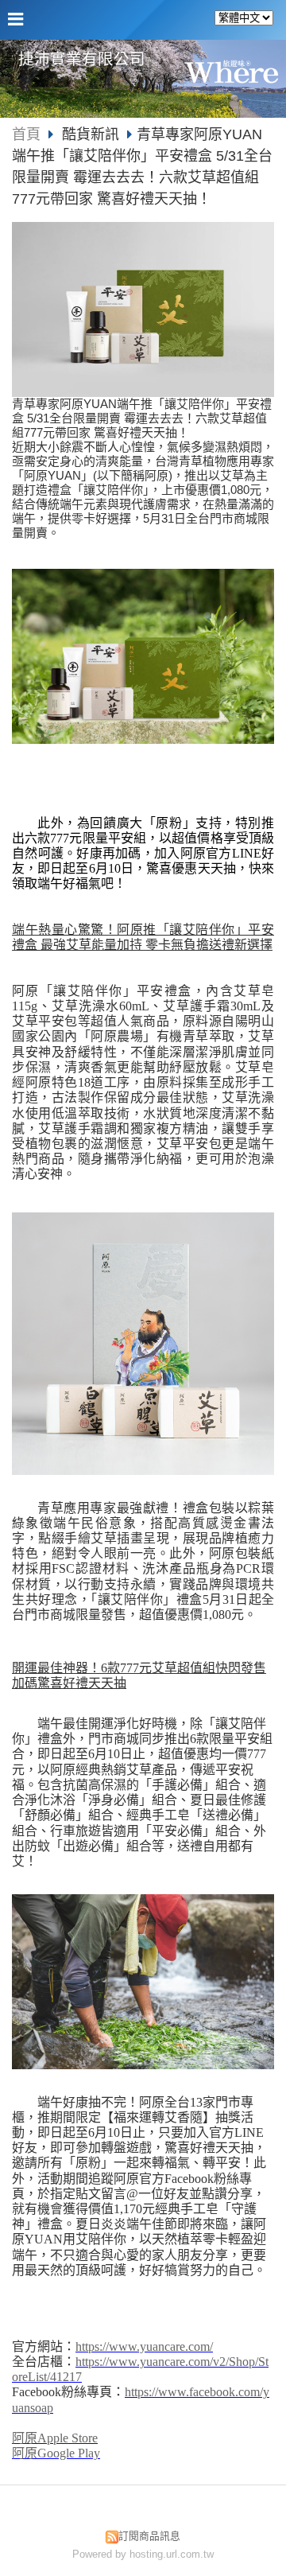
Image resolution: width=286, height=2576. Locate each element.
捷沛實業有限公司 (82, 59)
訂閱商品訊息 (149, 2536)
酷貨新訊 (91, 134)
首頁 (26, 134)
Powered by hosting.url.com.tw (143, 2554)
